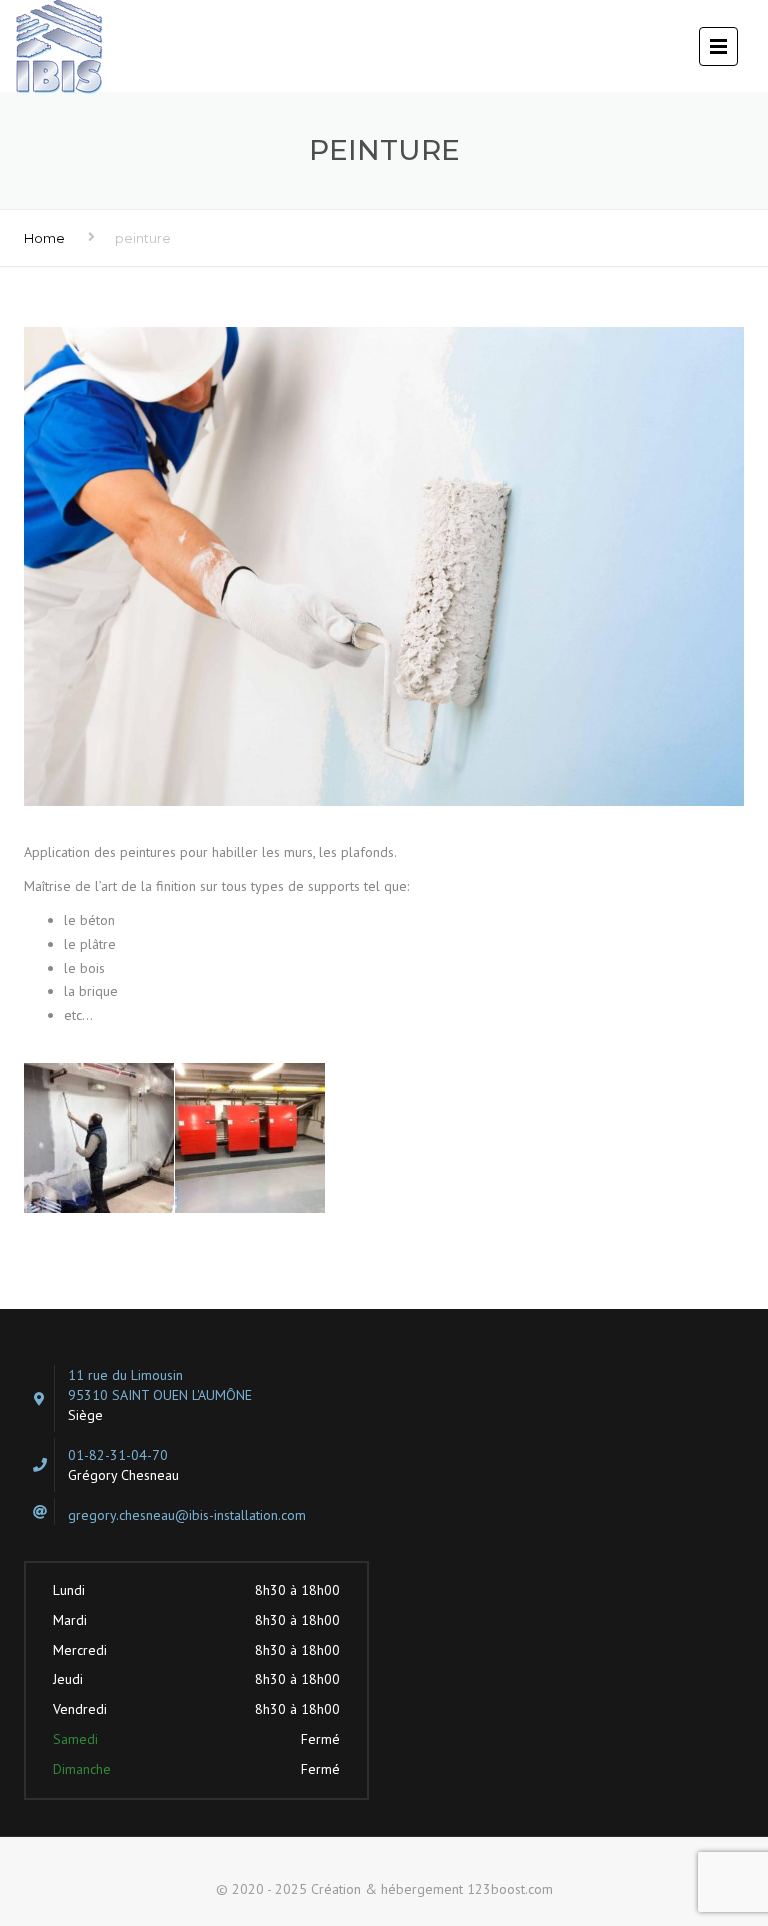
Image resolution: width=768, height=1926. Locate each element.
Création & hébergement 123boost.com (432, 1889)
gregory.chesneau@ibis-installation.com (187, 1515)
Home (44, 238)
